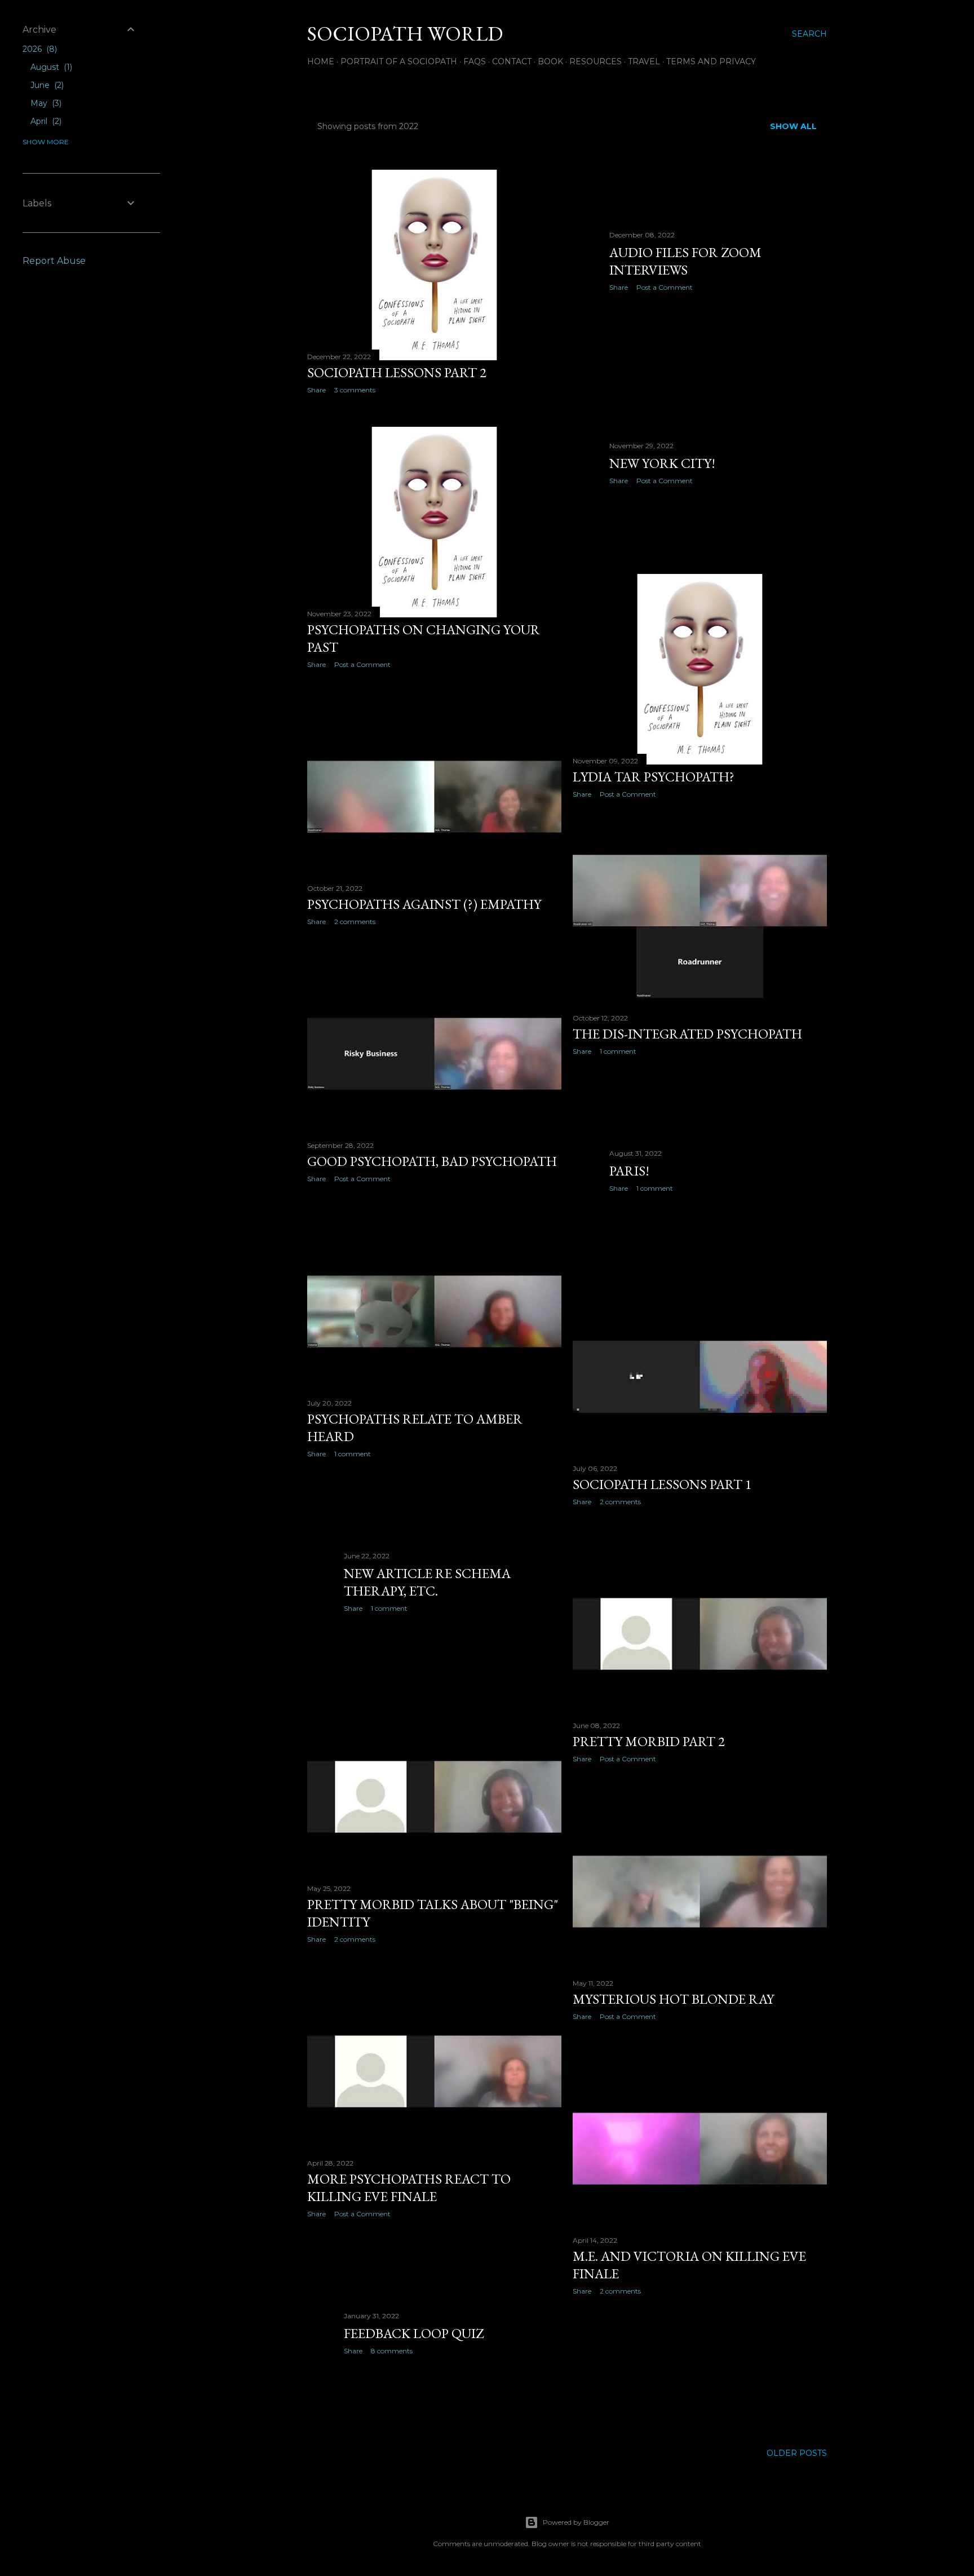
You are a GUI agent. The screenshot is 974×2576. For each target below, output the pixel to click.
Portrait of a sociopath (399, 61)
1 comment (618, 1051)
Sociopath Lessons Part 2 (397, 372)
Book (550, 61)
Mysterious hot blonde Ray (673, 1999)
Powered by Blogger (576, 2522)
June (46, 85)
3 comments (355, 390)
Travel (644, 61)
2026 (39, 49)
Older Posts (797, 2453)
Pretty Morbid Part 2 (649, 1741)
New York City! (662, 463)
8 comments (392, 2351)
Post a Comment (665, 287)
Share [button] (316, 390)
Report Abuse (54, 261)
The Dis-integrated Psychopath (687, 1034)
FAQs (475, 61)
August (50, 67)
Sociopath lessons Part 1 (662, 1484)
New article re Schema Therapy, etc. (427, 1582)
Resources (596, 61)
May (45, 103)
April (45, 121)
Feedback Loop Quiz (414, 2333)
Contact (512, 61)
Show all (793, 126)
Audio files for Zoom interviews (685, 261)
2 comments (355, 922)
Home (321, 61)
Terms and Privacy (711, 61)
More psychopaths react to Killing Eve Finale (409, 2188)
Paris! (629, 1171)
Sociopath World (405, 34)
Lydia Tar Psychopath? (654, 777)
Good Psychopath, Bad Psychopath (432, 1161)
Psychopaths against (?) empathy (424, 904)
